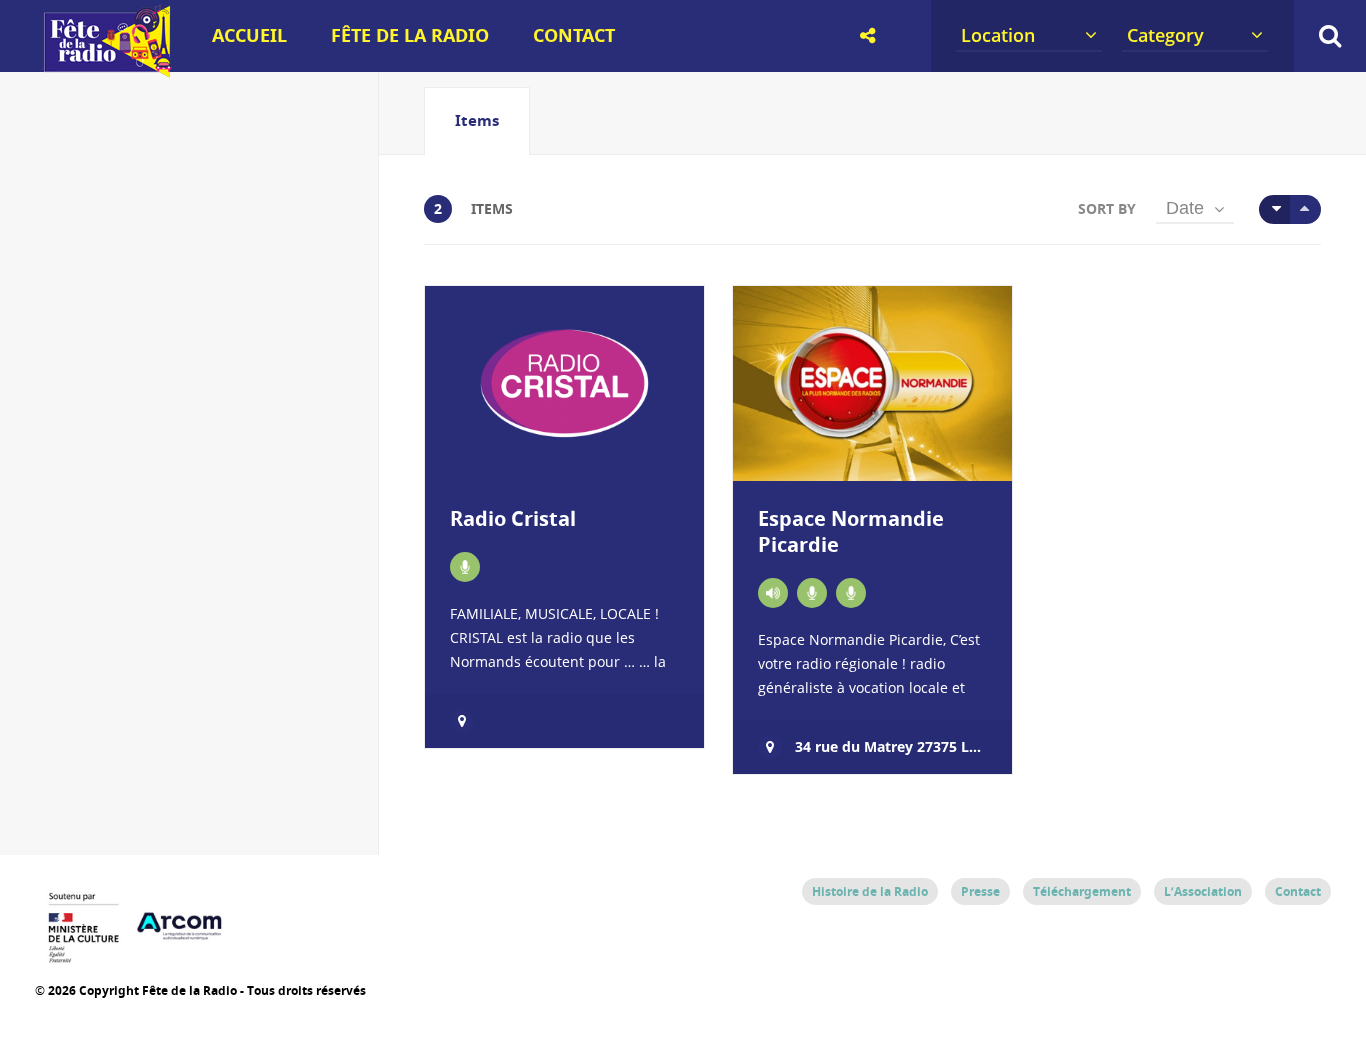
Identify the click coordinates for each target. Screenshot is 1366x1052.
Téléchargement (1082, 891)
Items (477, 120)
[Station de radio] (851, 593)
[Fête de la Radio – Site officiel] (105, 70)
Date (1185, 208)
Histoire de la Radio (870, 891)
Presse (980, 891)
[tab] (477, 121)
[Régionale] (465, 567)
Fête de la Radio (410, 35)
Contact (574, 35)
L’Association (1203, 891)
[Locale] (773, 593)
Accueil (249, 35)
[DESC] (1305, 209)
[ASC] (1274, 209)
